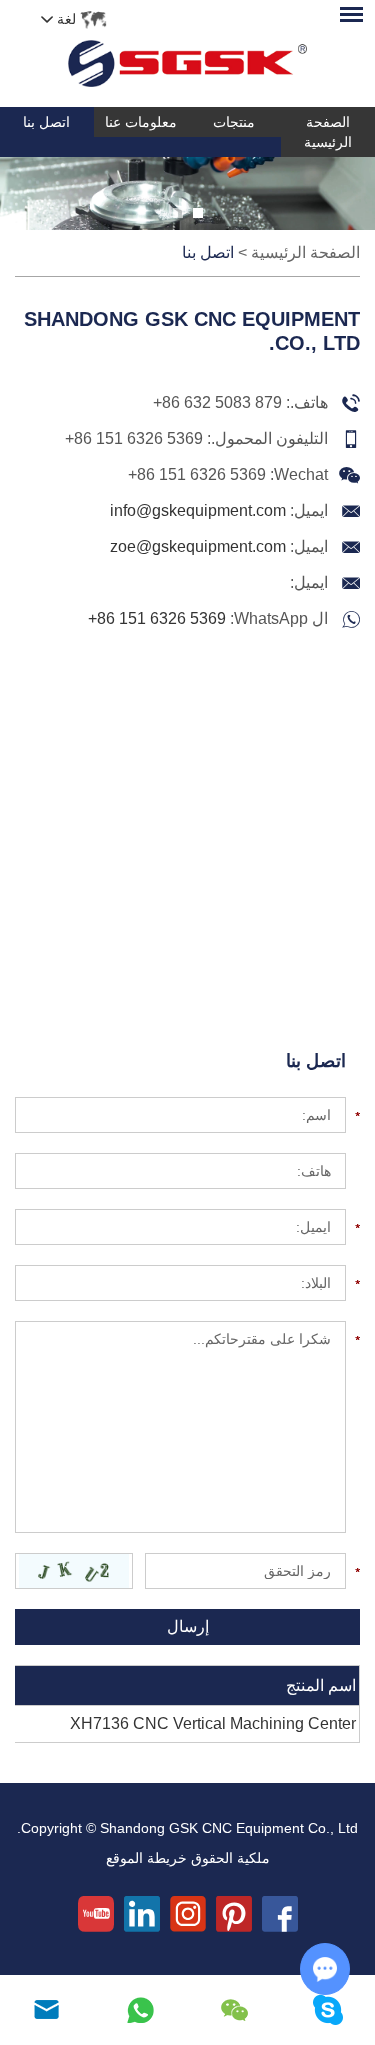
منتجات (234, 122)
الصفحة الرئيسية (328, 132)
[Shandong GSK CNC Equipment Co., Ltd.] (187, 53)
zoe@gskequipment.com (198, 546)
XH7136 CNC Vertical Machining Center (213, 1723)
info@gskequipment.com (198, 510)
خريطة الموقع (146, 1858)
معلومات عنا (141, 122)
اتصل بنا (46, 122)
